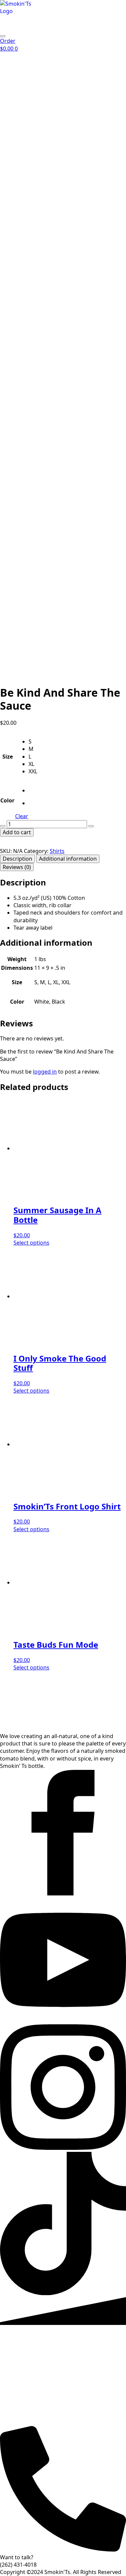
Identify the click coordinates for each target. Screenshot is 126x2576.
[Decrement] (3, 826)
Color (7, 800)
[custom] (63, 2293)
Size (8, 757)
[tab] (17, 859)
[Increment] (91, 826)
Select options (31, 1243)
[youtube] (63, 2021)
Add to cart (17, 832)
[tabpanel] (63, 905)
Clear (22, 816)
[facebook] (63, 1893)
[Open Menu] (3, 36)
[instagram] (63, 2148)
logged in (45, 1072)
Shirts (57, 851)
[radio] (33, 741)
